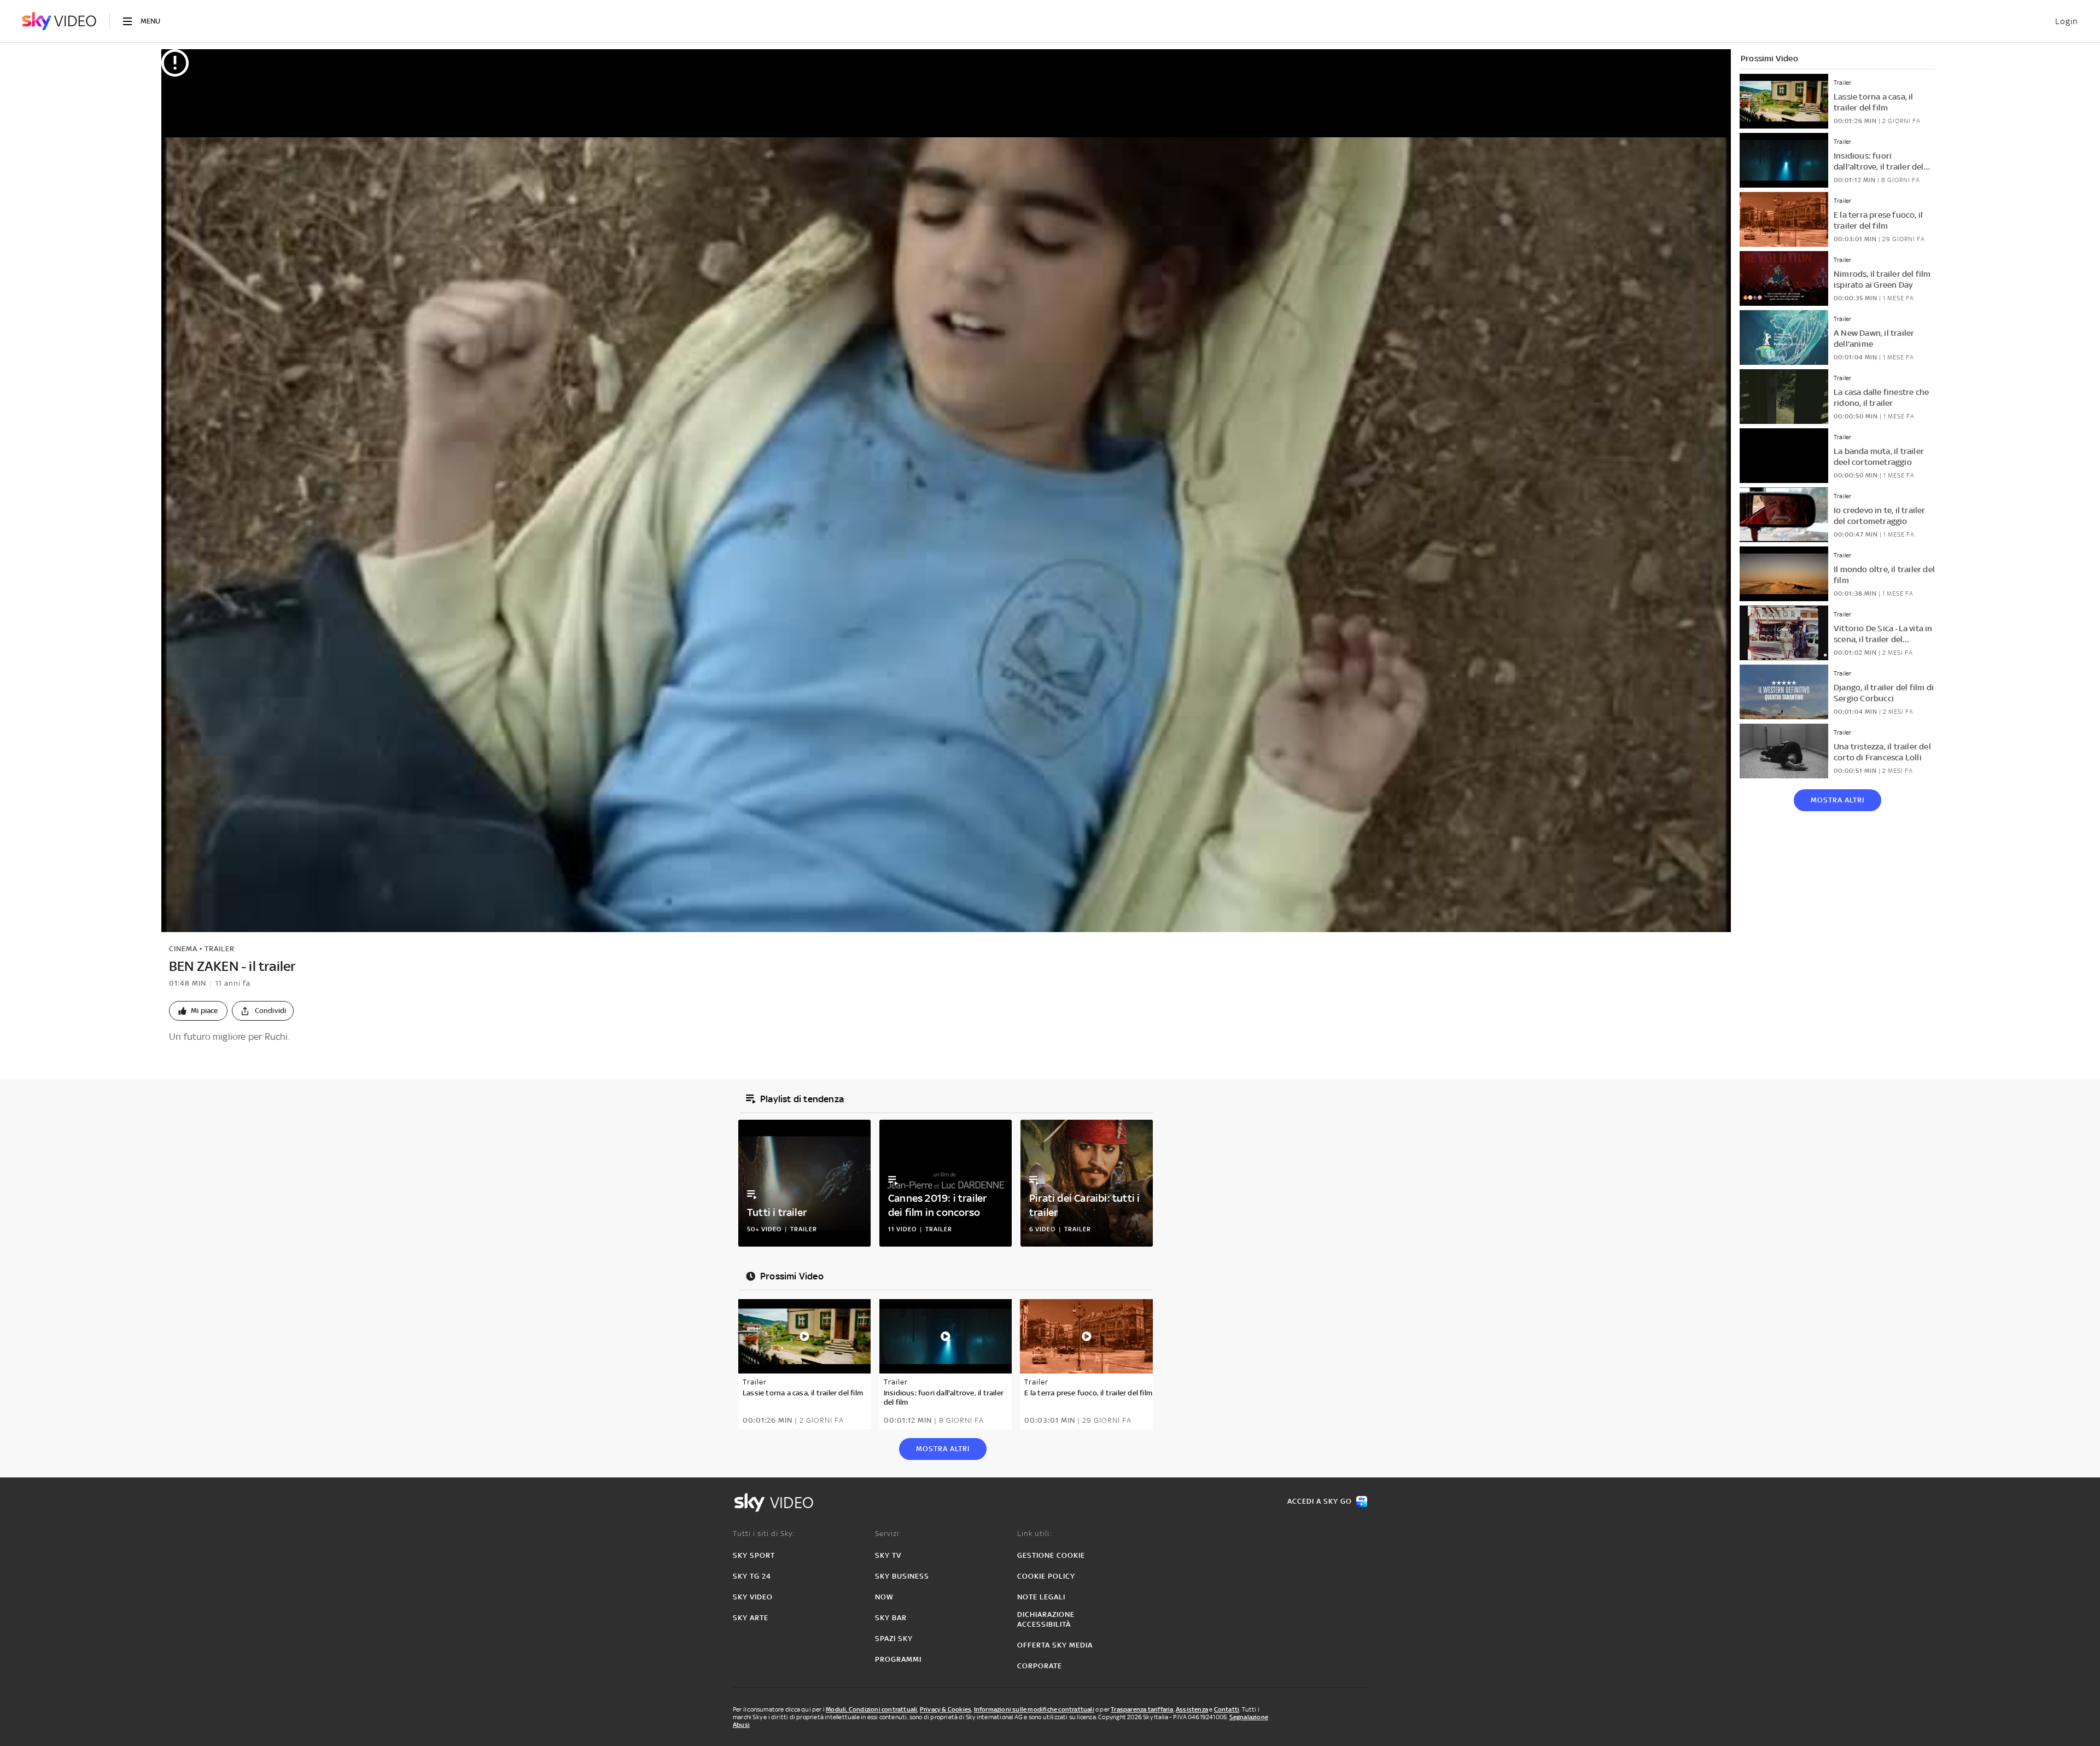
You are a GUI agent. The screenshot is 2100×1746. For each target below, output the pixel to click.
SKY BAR (891, 1618)
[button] (198, 1011)
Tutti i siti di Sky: (764, 1533)
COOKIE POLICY (1046, 1576)
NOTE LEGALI (1041, 1597)
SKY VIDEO (753, 1597)
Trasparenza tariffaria (1142, 1709)
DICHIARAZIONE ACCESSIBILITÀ (1046, 1619)
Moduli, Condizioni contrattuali (871, 1709)
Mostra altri (1837, 800)
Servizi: (888, 1533)
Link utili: (1034, 1533)
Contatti (1227, 1709)
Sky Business (902, 1576)
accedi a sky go (1320, 1501)
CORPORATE (1040, 1666)
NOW (884, 1597)
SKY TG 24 (752, 1576)
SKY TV (888, 1555)
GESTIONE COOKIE (1051, 1555)
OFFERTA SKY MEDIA (1055, 1645)
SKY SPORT (754, 1555)
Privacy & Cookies (946, 1709)
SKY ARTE (751, 1618)
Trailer (220, 949)
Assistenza (1192, 1709)
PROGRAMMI (898, 1659)
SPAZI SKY (894, 1639)
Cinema (183, 949)
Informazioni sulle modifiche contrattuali (1034, 1709)
